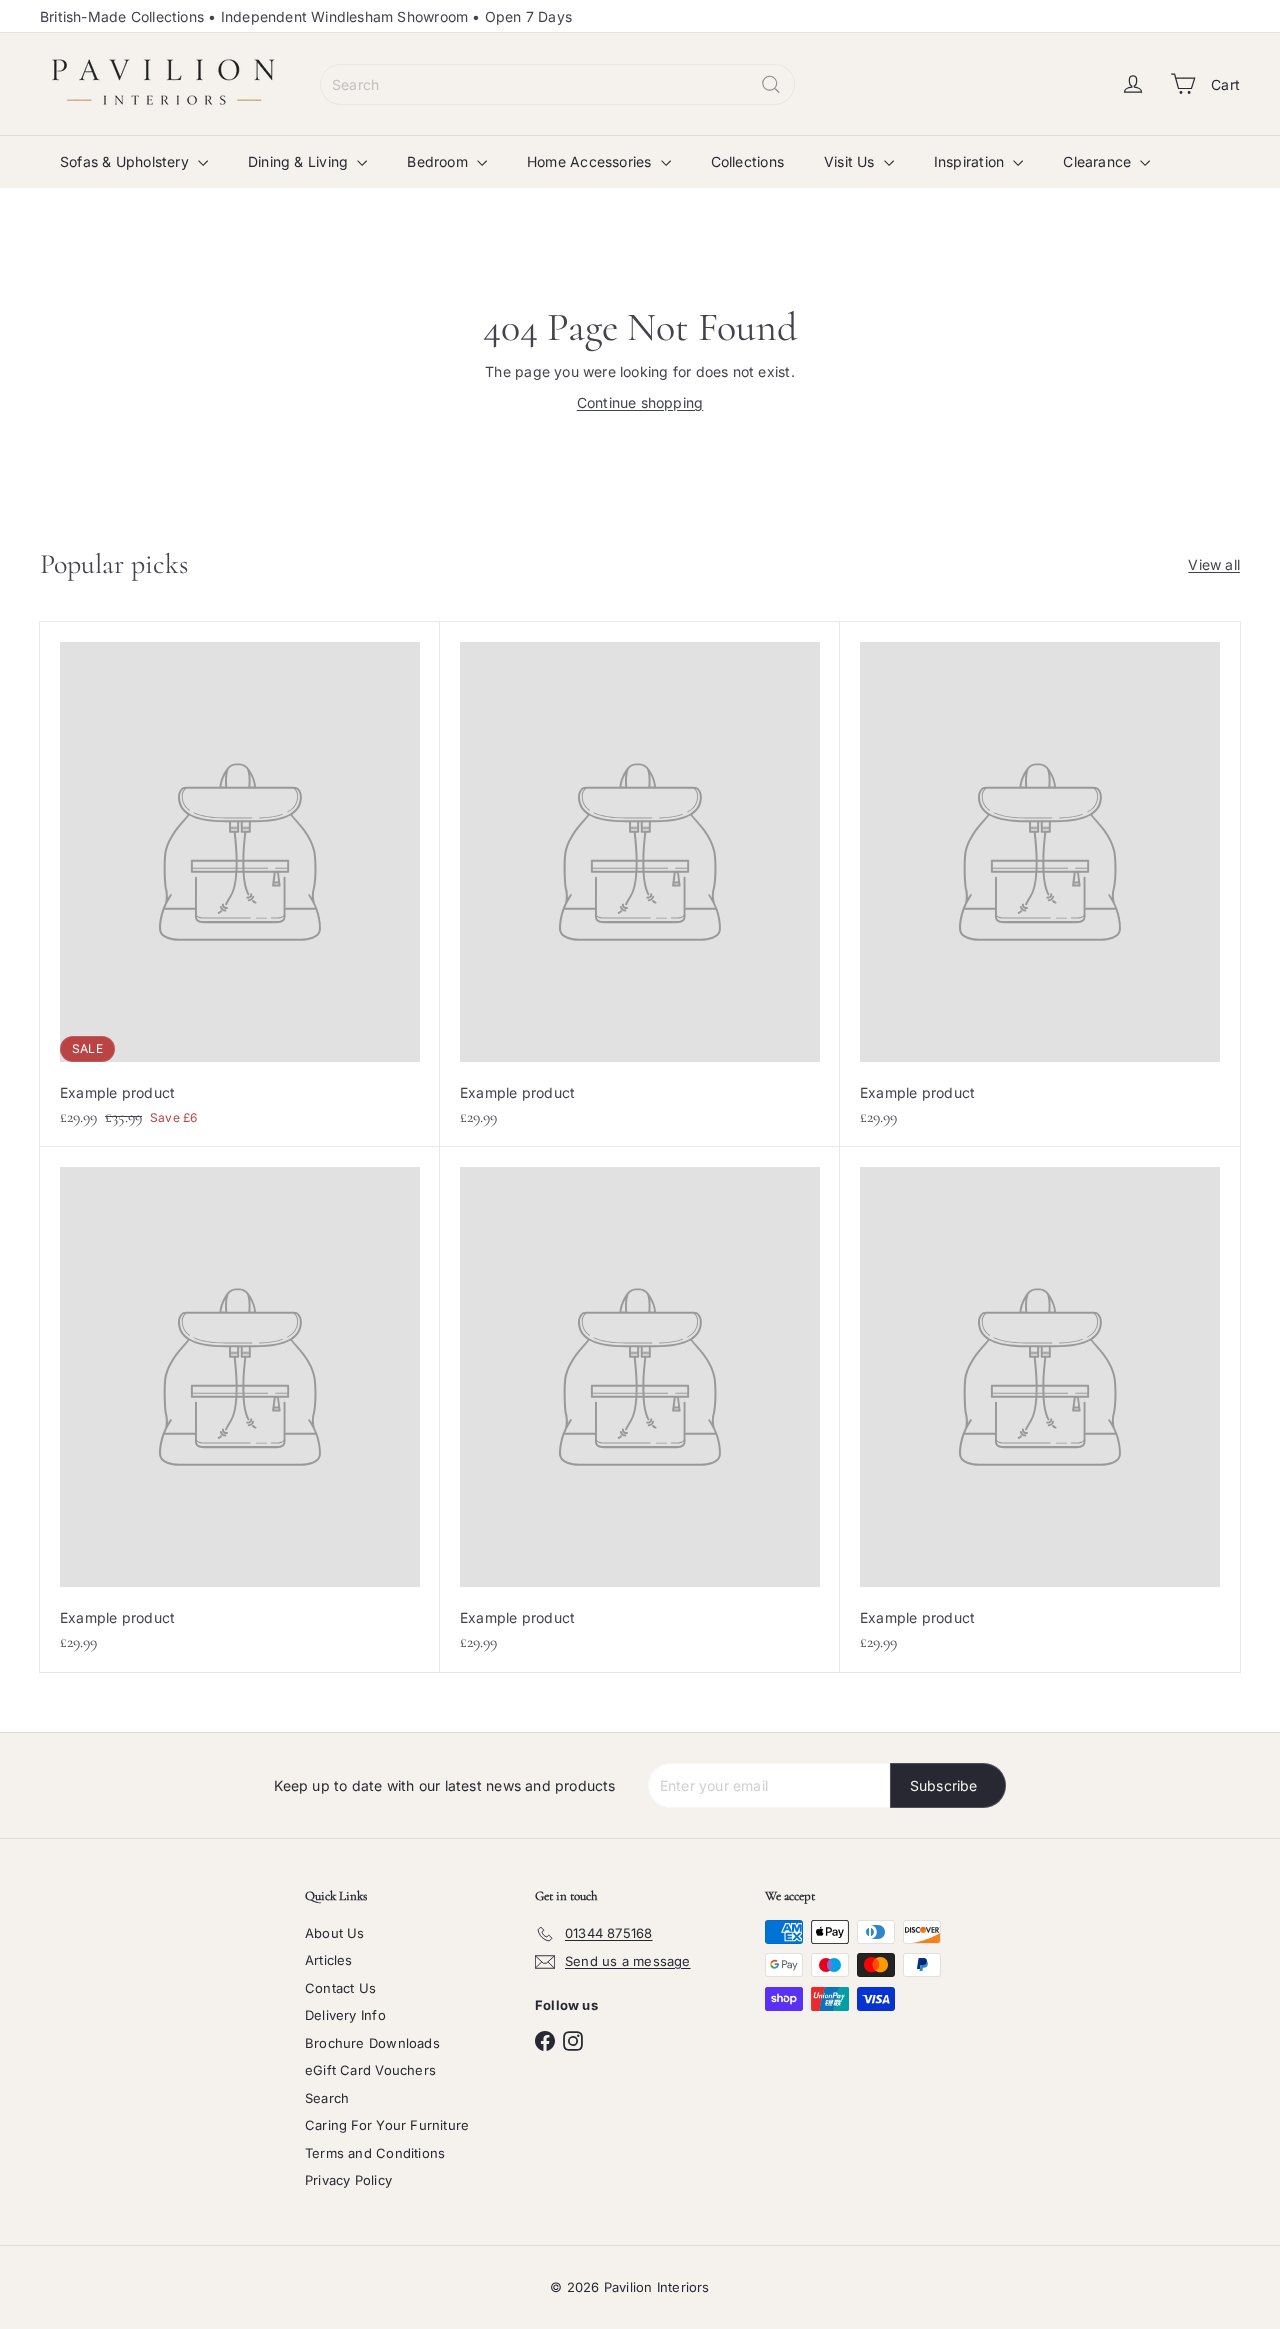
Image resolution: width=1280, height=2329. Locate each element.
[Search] (771, 84)
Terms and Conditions (375, 2153)
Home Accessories (591, 161)
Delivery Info (345, 2015)
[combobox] (557, 84)
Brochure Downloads (372, 2043)
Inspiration (971, 161)
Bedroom (439, 161)
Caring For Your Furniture (387, 2125)
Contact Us (340, 1988)
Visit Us (851, 161)
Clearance (1099, 161)
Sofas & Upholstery (126, 161)
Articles (329, 1960)
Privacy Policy (348, 2180)
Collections (747, 161)
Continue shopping (640, 402)
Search (327, 2098)
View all (1214, 564)
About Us (335, 1933)
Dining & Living (300, 161)
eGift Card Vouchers (370, 2070)
